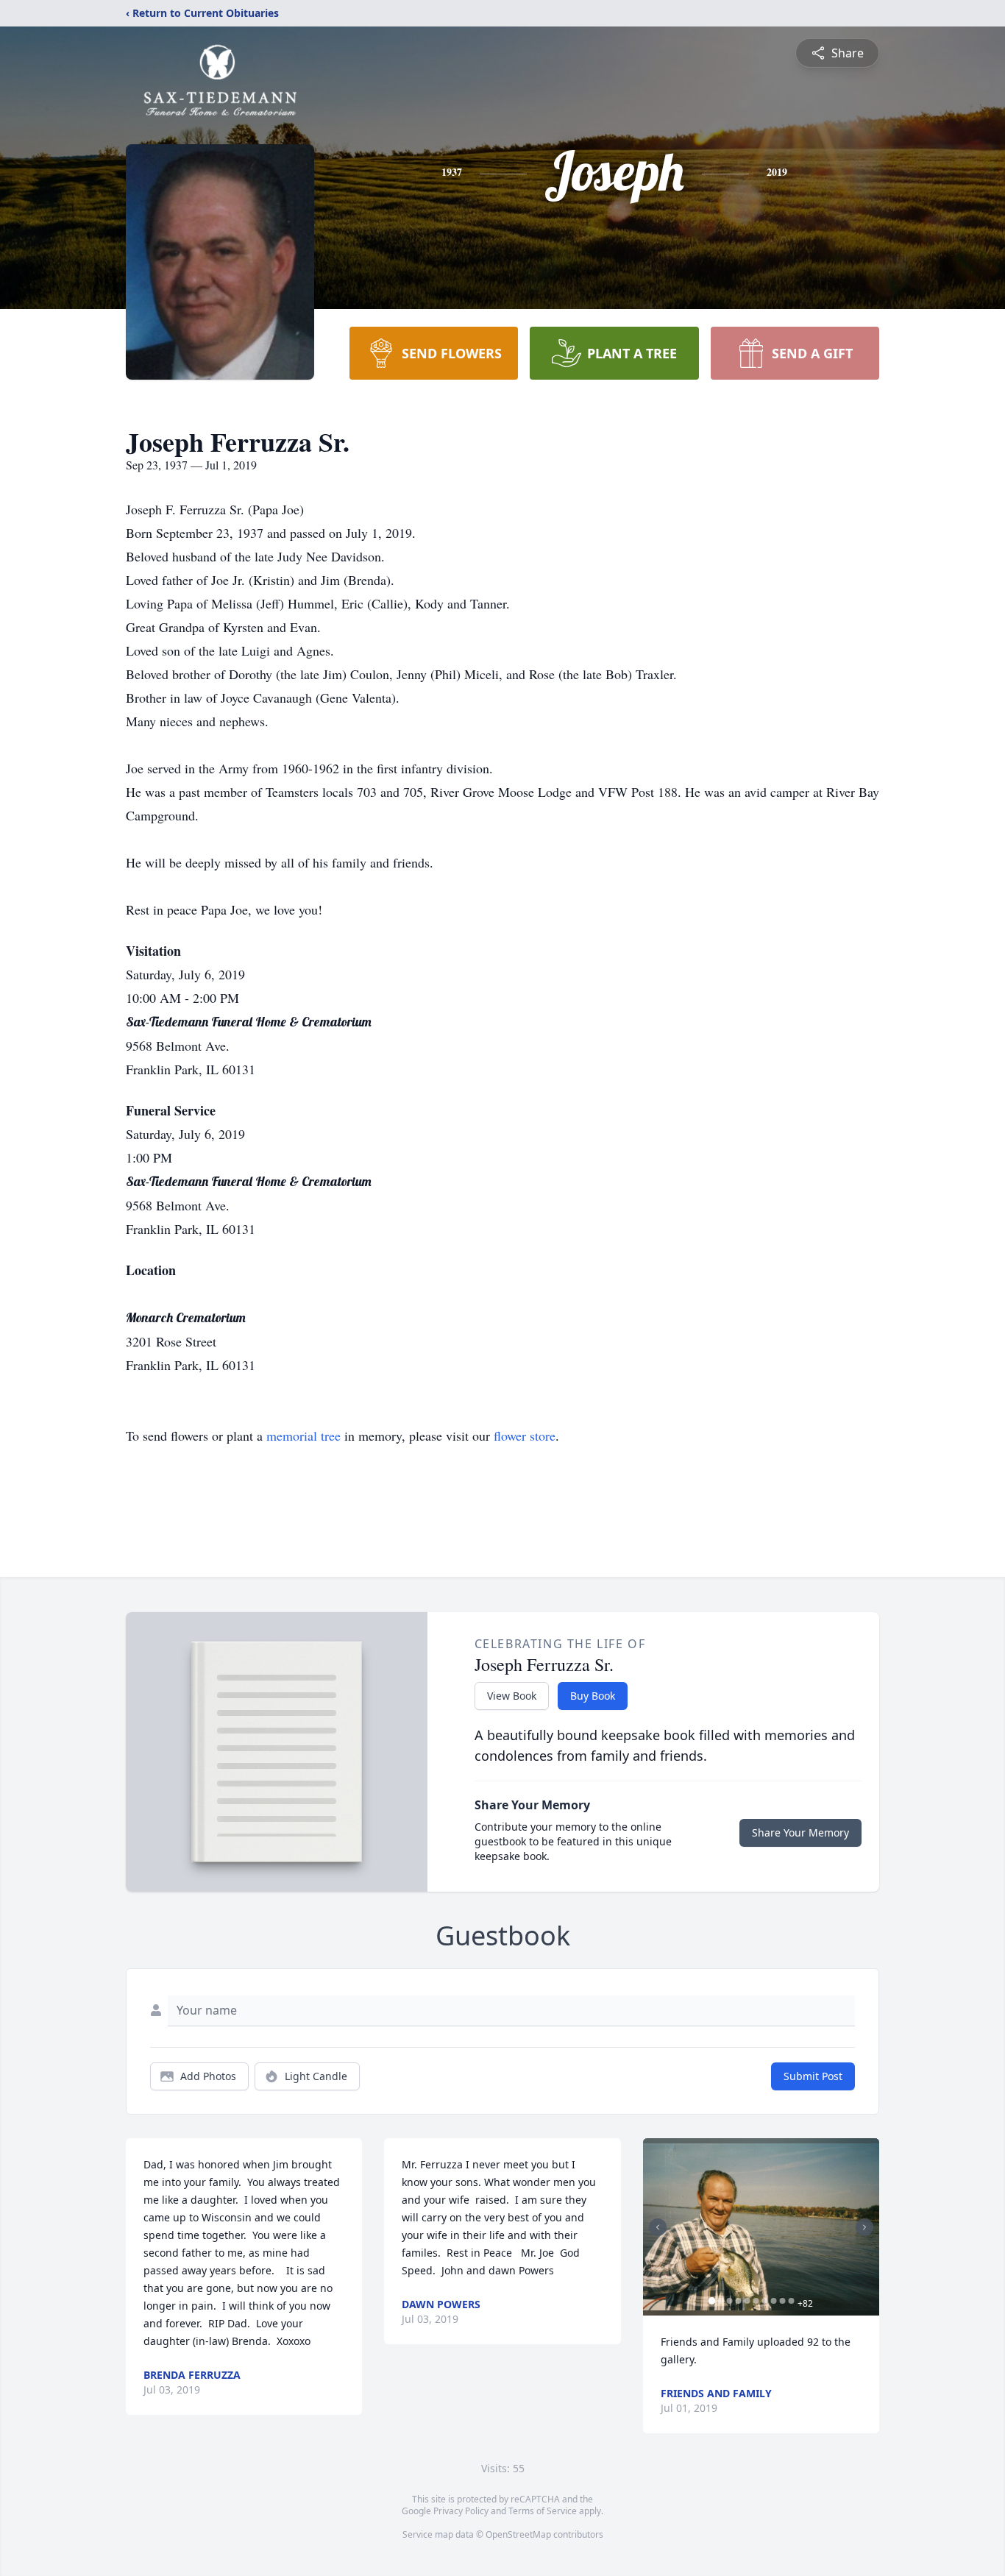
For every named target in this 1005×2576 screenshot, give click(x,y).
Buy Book (593, 1696)
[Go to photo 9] (783, 2301)
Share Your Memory (800, 1832)
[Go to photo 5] (747, 2301)
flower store (525, 1436)
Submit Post (813, 2076)
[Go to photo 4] (739, 2301)
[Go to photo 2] (721, 2301)
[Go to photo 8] (774, 2301)
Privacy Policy (461, 2511)
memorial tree (303, 1436)
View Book (512, 1696)
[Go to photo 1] (712, 2301)
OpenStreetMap (518, 2534)
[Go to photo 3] (730, 2301)
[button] (761, 2227)
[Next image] (864, 2227)
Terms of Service (543, 2511)
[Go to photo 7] (765, 2301)
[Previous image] (658, 2227)
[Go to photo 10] (792, 2301)
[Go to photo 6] (756, 2301)
